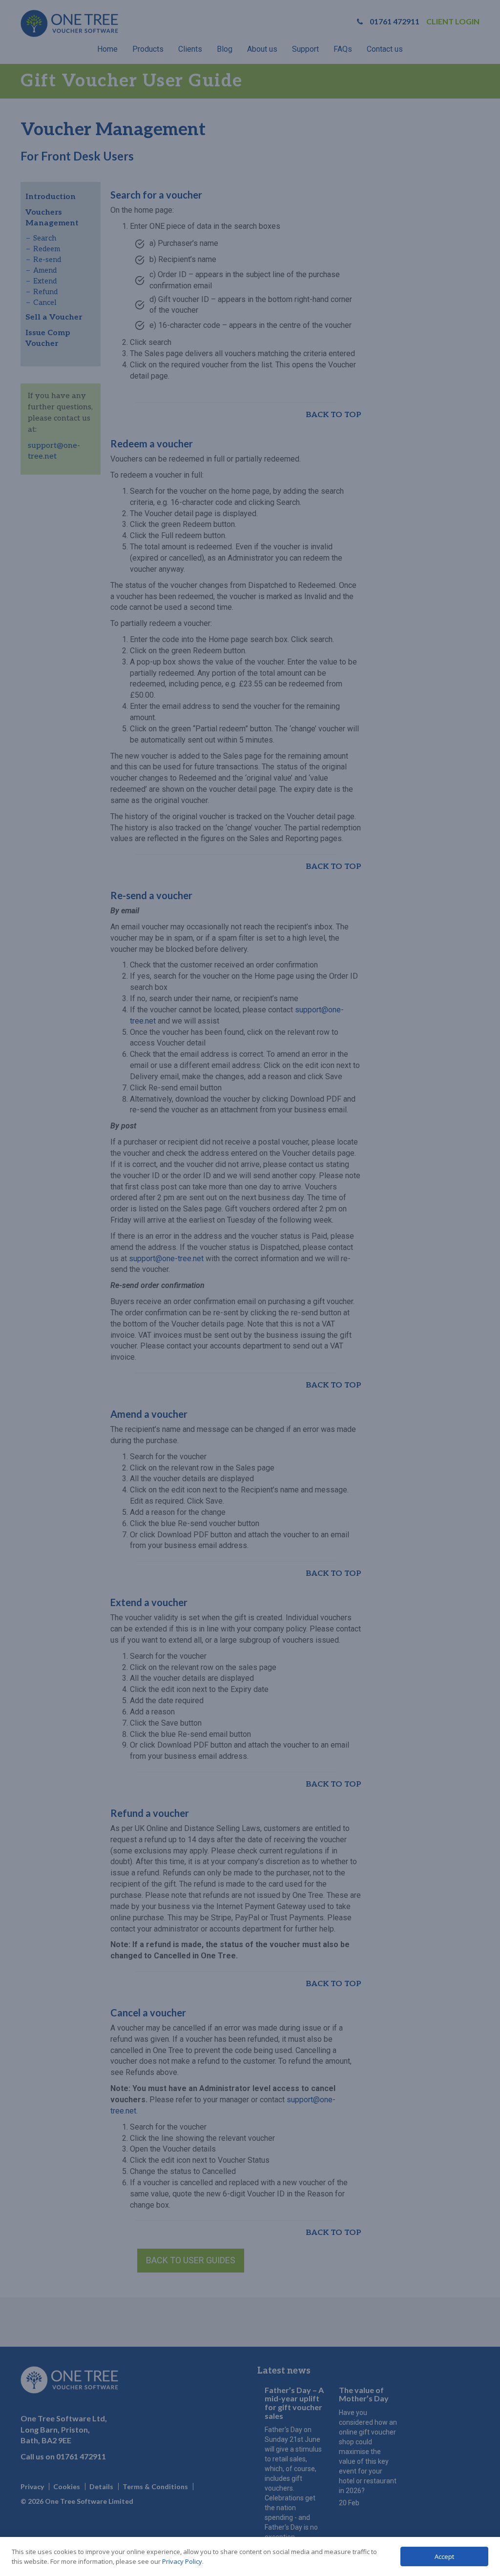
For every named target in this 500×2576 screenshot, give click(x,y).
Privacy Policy (182, 2561)
